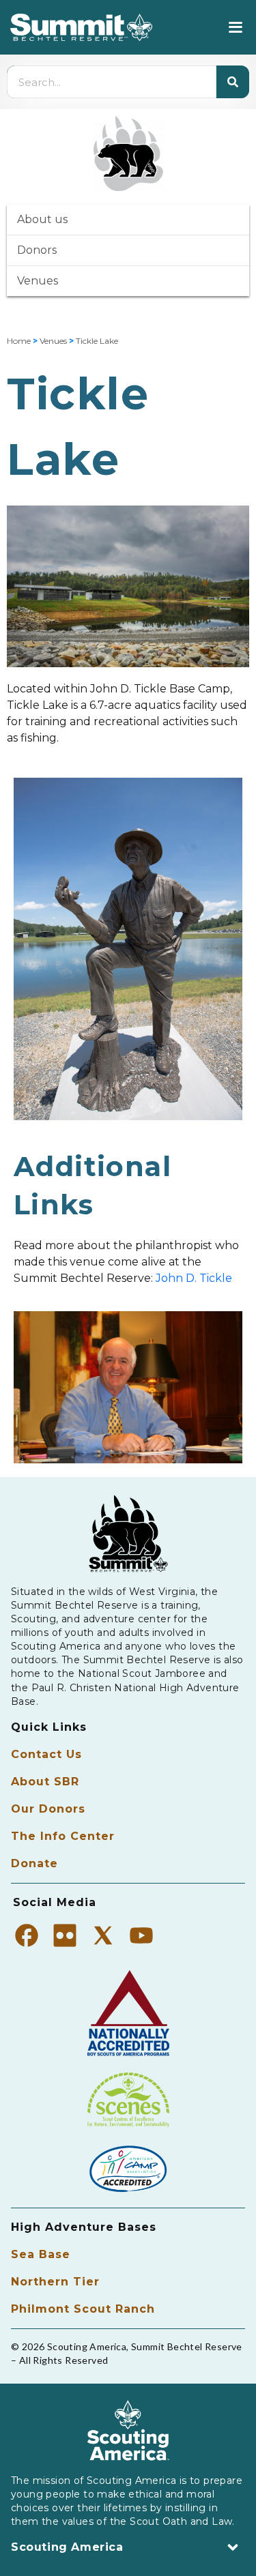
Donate (34, 1863)
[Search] (233, 82)
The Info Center (63, 1836)
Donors (37, 250)
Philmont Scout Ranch (83, 2309)
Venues (38, 281)
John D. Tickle (194, 1278)
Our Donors (48, 1809)
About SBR (45, 1782)
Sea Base (41, 2254)
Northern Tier (55, 2282)
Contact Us (46, 1754)
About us (42, 219)
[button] (235, 28)
